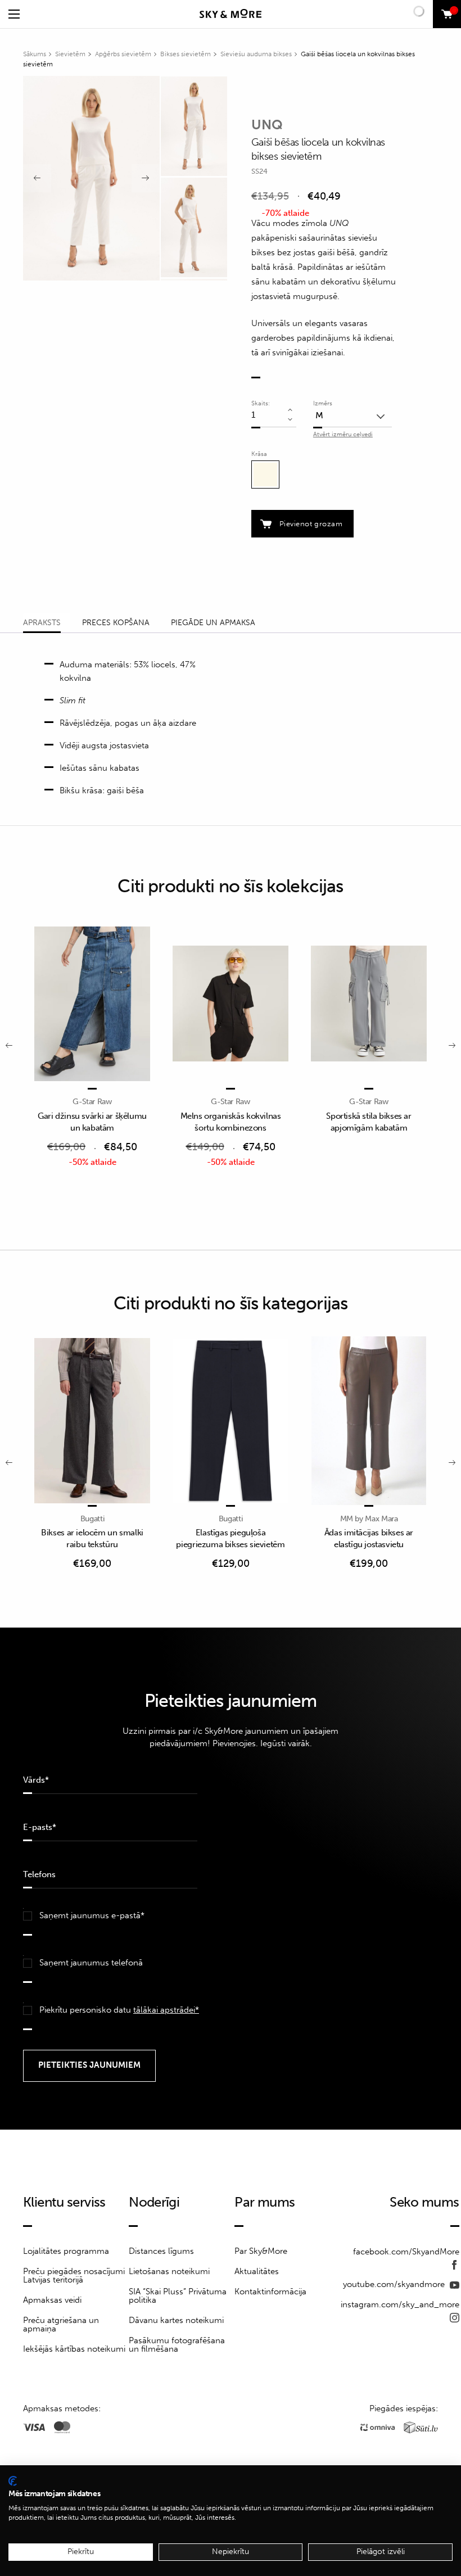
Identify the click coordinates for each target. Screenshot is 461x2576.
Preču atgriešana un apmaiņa (61, 2324)
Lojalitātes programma (66, 2251)
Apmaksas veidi (52, 2300)
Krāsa (259, 454)
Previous (37, 178)
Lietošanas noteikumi (169, 2271)
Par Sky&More (261, 2251)
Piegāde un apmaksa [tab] (213, 623)
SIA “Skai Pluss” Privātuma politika (178, 2296)
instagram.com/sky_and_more (400, 2304)
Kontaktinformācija (270, 2292)
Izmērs (323, 403)
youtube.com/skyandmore (395, 2284)
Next (146, 178)
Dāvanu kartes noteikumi (176, 2320)
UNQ (267, 125)
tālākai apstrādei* (166, 2010)
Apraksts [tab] (42, 623)
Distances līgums (161, 2251)
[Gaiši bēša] (265, 474)
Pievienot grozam (311, 524)
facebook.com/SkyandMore (406, 2252)
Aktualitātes (257, 2271)
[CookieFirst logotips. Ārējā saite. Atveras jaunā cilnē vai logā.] (13, 2481)
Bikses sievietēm (186, 54)
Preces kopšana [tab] (116, 623)
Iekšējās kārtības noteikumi (74, 2349)
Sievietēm (70, 54)
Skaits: (261, 403)
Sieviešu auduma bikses (256, 54)
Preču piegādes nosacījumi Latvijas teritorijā (74, 2276)
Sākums (35, 54)
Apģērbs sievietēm (123, 54)
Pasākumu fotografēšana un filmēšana (177, 2345)
